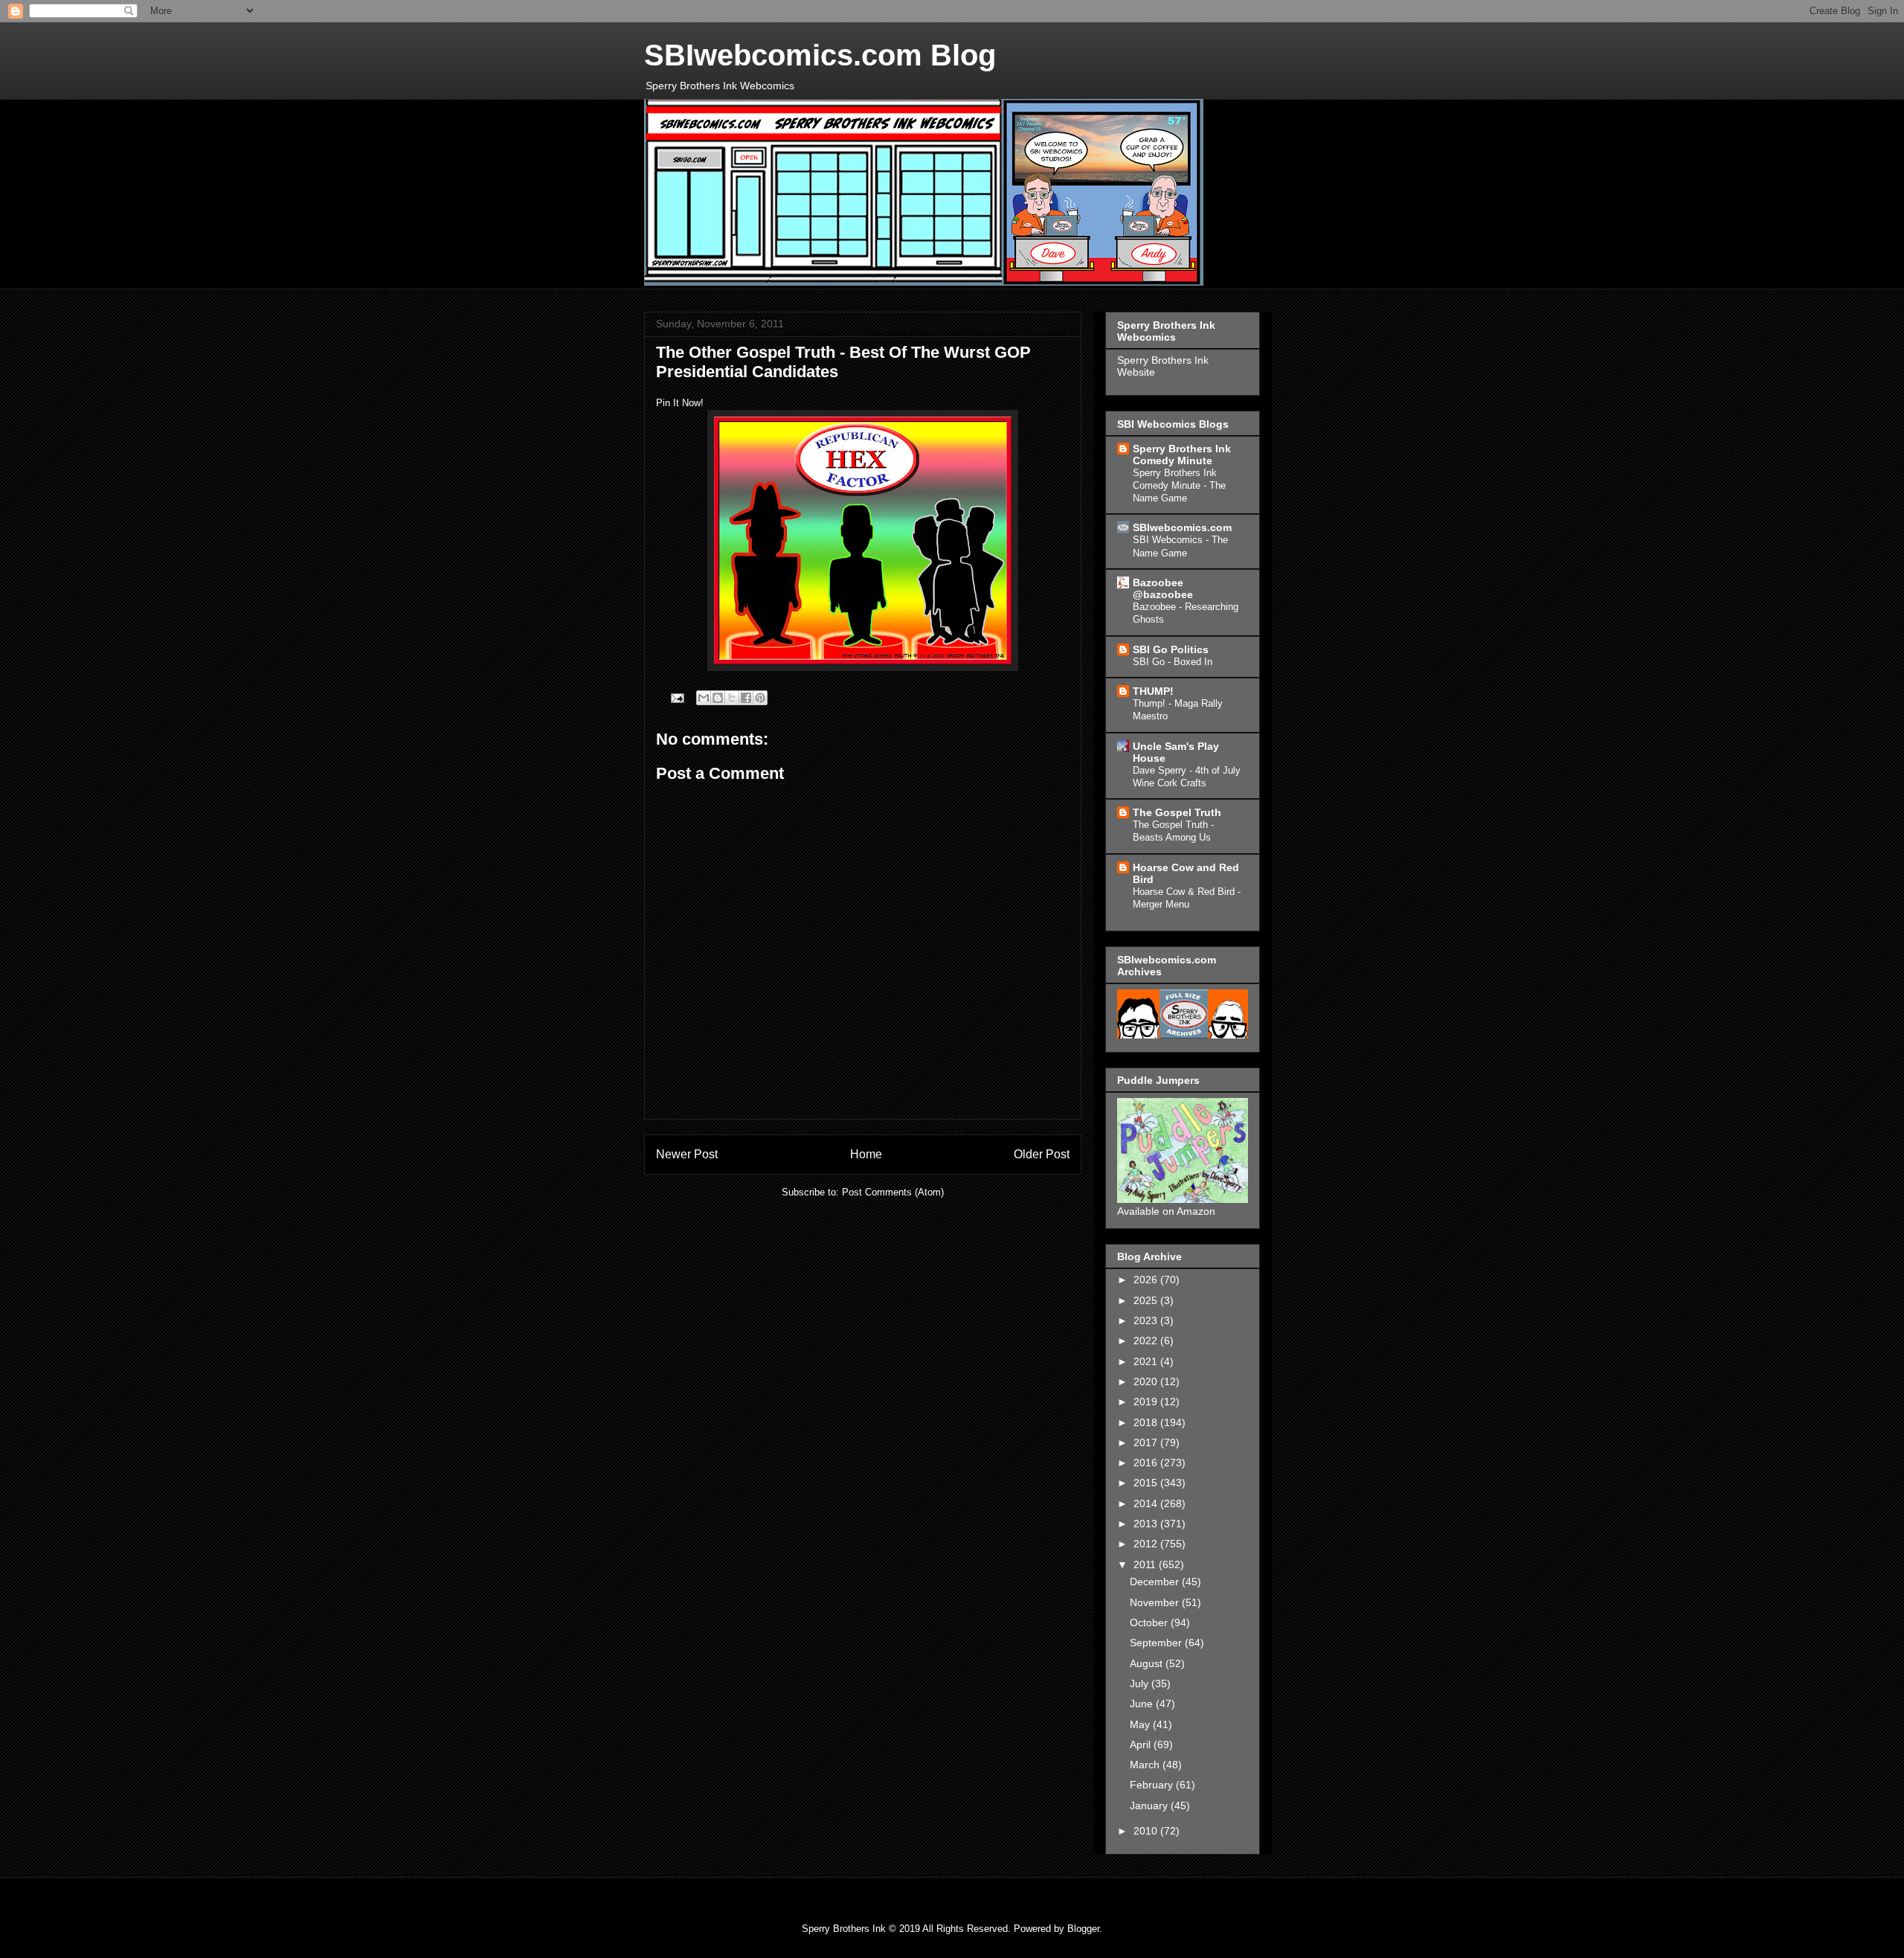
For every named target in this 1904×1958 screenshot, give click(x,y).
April (1142, 1744)
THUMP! (1153, 691)
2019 (1147, 1402)
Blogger (1083, 1929)
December (1156, 1582)
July (1141, 1683)
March (1146, 1765)
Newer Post (687, 1154)
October (1150, 1622)
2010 (1147, 1831)
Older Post (1042, 1154)
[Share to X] (732, 698)
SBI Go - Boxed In (1173, 662)
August (1148, 1663)
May (1141, 1724)
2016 (1147, 1463)
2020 (1147, 1381)
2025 (1147, 1300)
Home (866, 1154)
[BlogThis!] (718, 698)
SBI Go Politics (1171, 649)
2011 (1146, 1564)
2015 (1147, 1483)
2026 (1147, 1280)
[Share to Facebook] (746, 698)
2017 (1147, 1442)
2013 (1147, 1524)
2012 (1147, 1544)
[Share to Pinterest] (760, 698)
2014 (1147, 1503)
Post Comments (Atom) (893, 1192)
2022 (1147, 1341)
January (1150, 1805)
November (1156, 1602)
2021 (1147, 1361)
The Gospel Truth (1177, 812)
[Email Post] (676, 697)
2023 (1147, 1320)
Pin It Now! (680, 403)
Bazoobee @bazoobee (1163, 588)
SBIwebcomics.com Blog (820, 55)
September (1157, 1643)
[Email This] (704, 698)
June (1143, 1704)
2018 (1147, 1422)
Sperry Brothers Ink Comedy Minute (1182, 455)
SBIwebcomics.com (1182, 527)
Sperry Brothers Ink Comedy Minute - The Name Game (1179, 486)
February (1153, 1785)
